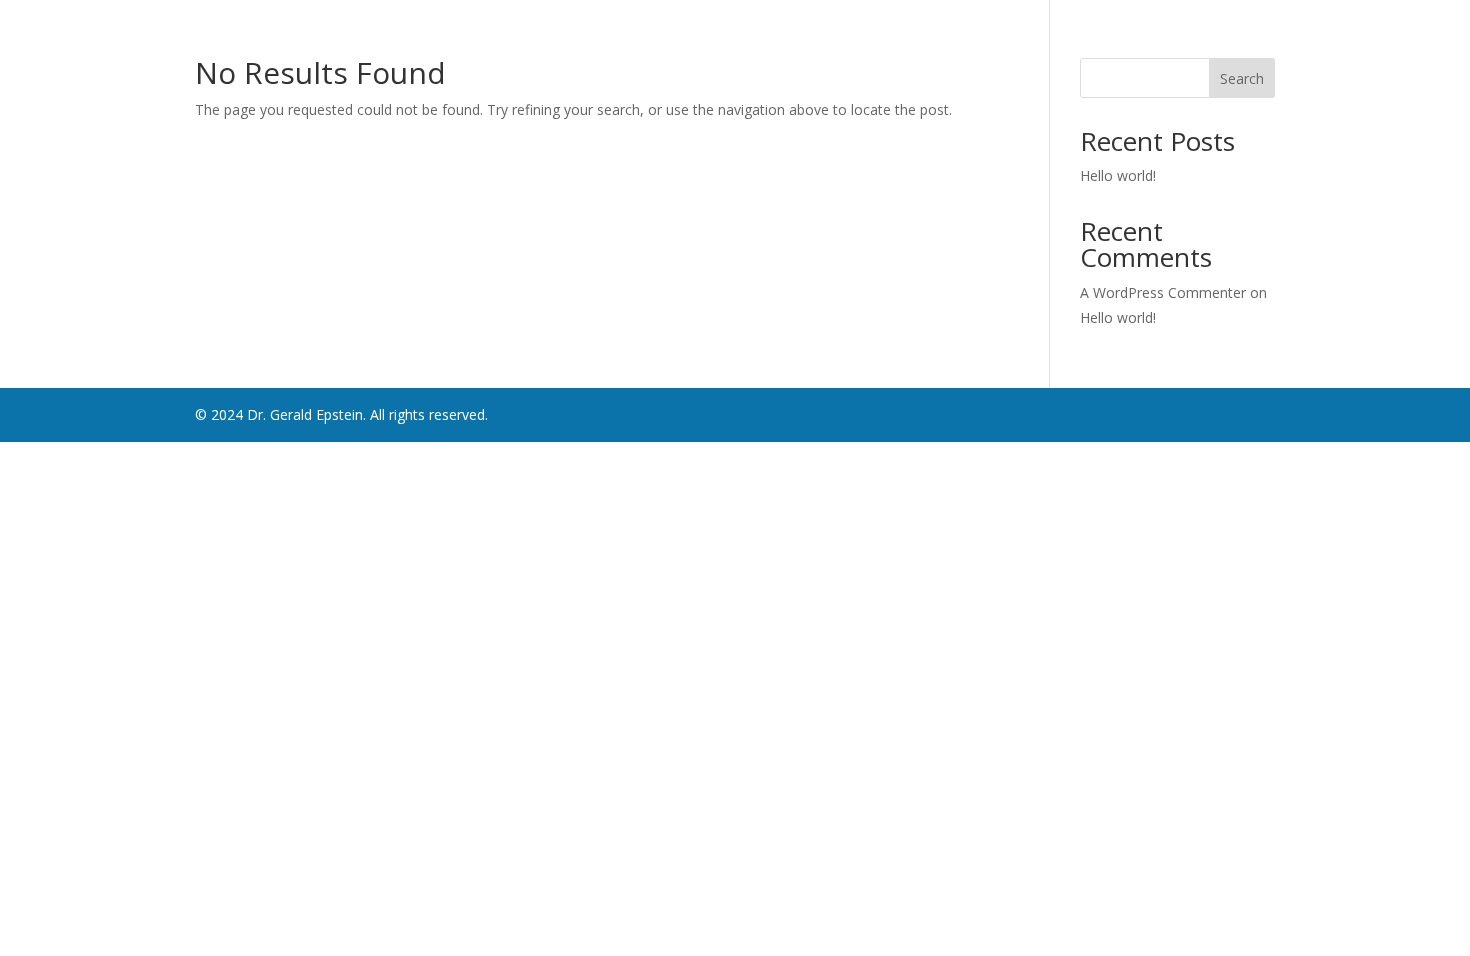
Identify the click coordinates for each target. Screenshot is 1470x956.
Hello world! (1118, 175)
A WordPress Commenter (1163, 292)
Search (1242, 78)
